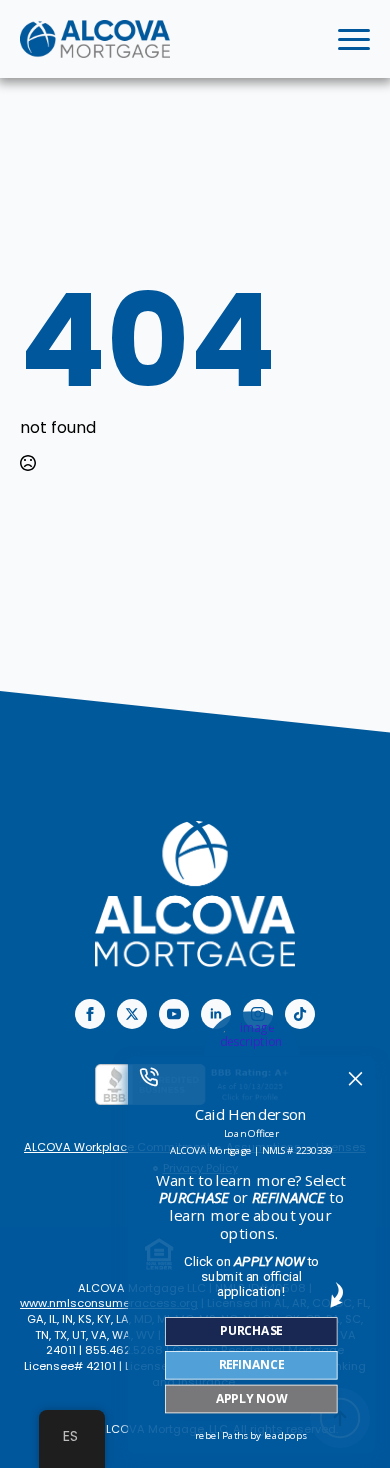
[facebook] (90, 1014)
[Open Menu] (354, 39)
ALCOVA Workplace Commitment (117, 1147)
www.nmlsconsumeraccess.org (109, 1303)
